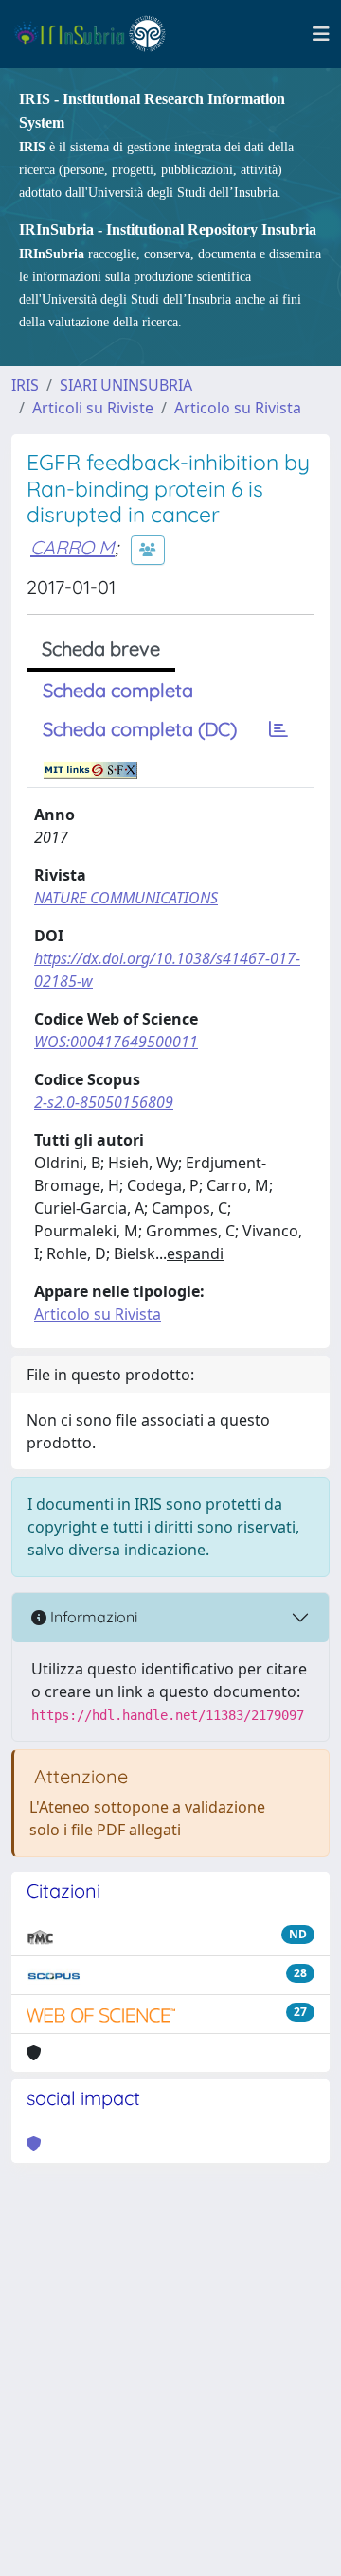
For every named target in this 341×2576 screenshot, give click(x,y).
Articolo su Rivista (238, 408)
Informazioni (92, 1617)
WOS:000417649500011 (116, 1042)
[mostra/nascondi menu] (321, 34)
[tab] (278, 729)
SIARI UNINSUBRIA (126, 385)
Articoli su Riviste (93, 408)
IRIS (25, 385)
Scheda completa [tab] (118, 690)
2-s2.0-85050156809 (104, 1102)
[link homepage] (98, 34)
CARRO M (72, 547)
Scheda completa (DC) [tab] (140, 729)
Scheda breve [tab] (101, 648)
